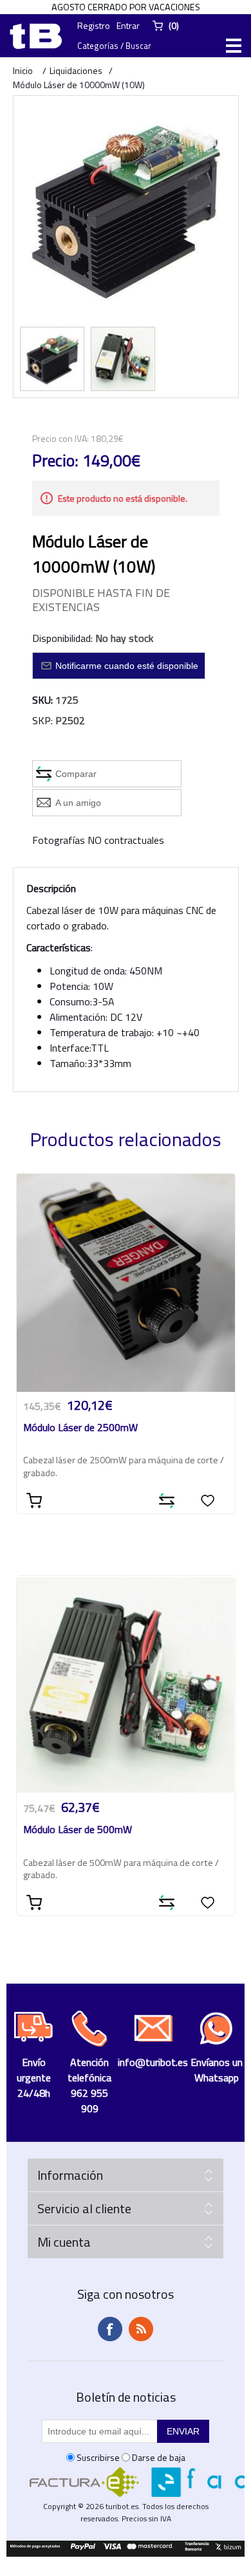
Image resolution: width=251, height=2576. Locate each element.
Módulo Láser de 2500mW (80, 1428)
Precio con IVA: (60, 438)
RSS (141, 2329)
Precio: (55, 461)
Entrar (128, 25)
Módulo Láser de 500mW (78, 1830)
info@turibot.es (153, 2062)
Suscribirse (98, 2457)
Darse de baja (159, 2457)
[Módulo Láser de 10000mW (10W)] (52, 359)
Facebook (110, 2329)
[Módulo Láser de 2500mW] (126, 1283)
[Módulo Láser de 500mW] (126, 1685)
